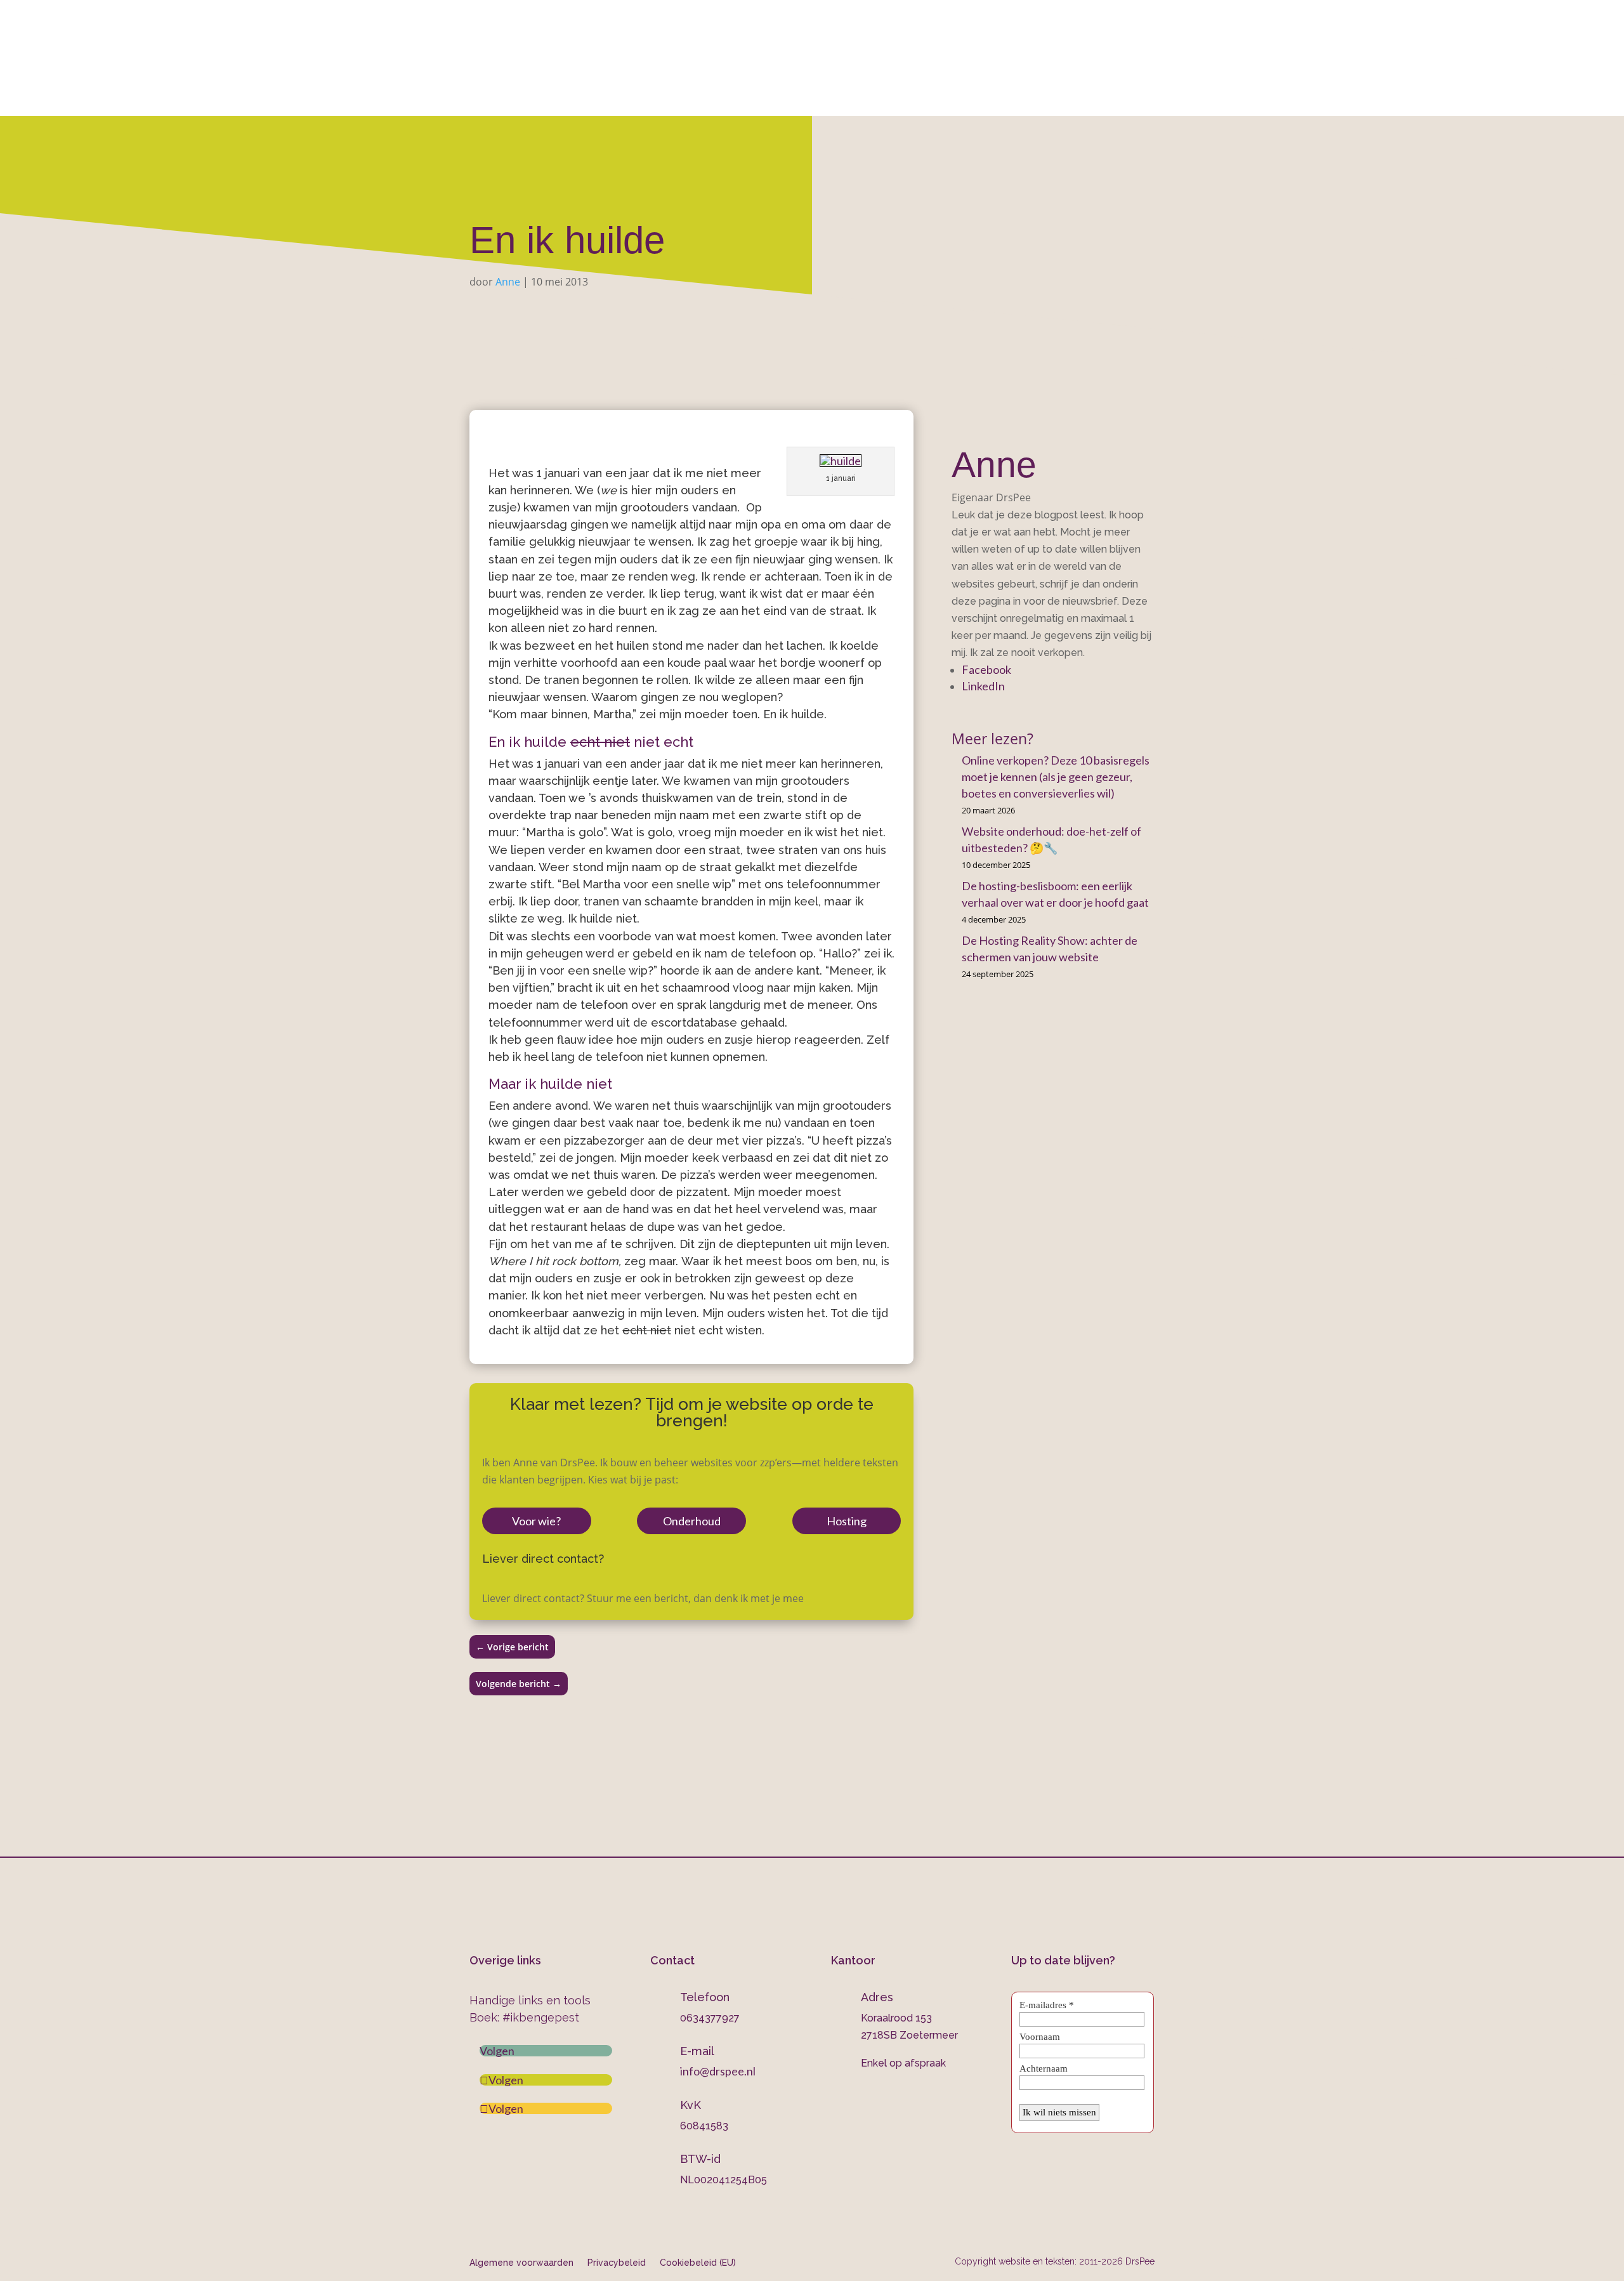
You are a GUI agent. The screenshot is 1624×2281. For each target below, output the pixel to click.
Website (615, 99)
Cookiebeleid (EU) (698, 2262)
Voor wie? (536, 1521)
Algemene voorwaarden (521, 2262)
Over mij (548, 99)
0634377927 (946, 45)
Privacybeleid (617, 2262)
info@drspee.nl (1155, 45)
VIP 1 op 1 (695, 99)
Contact (1040, 99)
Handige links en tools (530, 2000)
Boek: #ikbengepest (524, 2017)
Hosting (847, 1521)
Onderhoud (881, 99)
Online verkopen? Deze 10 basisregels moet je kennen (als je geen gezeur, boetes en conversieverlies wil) (1056, 777)
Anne (508, 282)
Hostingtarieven (785, 99)
